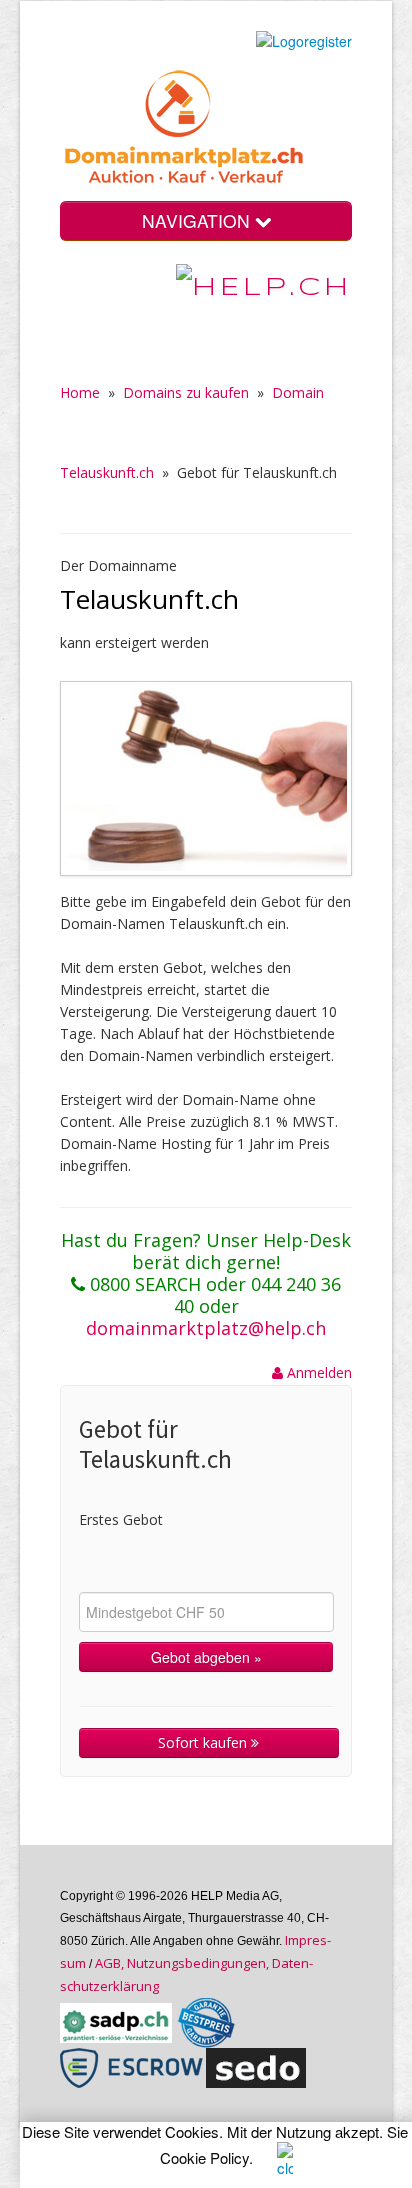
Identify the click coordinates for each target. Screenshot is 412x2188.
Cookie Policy (204, 2157)
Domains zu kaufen (186, 392)
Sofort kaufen (204, 1742)
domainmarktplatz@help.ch (206, 1328)
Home (80, 392)
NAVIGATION (198, 220)
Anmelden (317, 1372)
